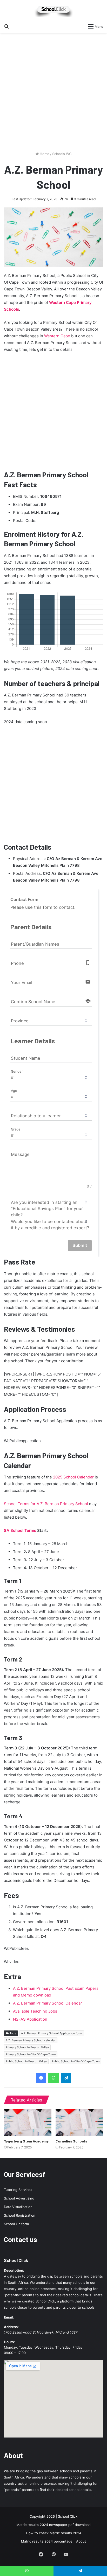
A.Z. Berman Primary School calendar (31, 2040)
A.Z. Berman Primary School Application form (52, 2033)
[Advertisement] (53, 94)
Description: (14, 2270)
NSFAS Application (30, 2019)
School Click (16, 2260)
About (81, 2541)
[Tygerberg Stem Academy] (28, 2123)
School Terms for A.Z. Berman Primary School (46, 1504)
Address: (11, 2327)
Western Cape (57, 336)
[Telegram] (66, 2078)
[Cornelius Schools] (79, 2123)
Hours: (9, 2342)
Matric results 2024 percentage (47, 2541)
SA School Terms (20, 1530)
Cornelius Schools (71, 2141)
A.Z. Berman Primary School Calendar (48, 2003)
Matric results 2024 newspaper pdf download (53, 2525)
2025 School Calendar (73, 1477)
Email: (9, 2317)
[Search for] (6, 26)
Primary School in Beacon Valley (27, 2047)
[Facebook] (41, 2078)
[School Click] (53, 11)
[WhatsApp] (53, 2078)
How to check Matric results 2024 (54, 2533)
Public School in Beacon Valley (26, 2061)
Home (44, 154)
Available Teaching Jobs (35, 2011)
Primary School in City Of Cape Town (31, 2054)
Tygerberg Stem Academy (26, 2141)
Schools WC (62, 154)
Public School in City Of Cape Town (76, 2061)
